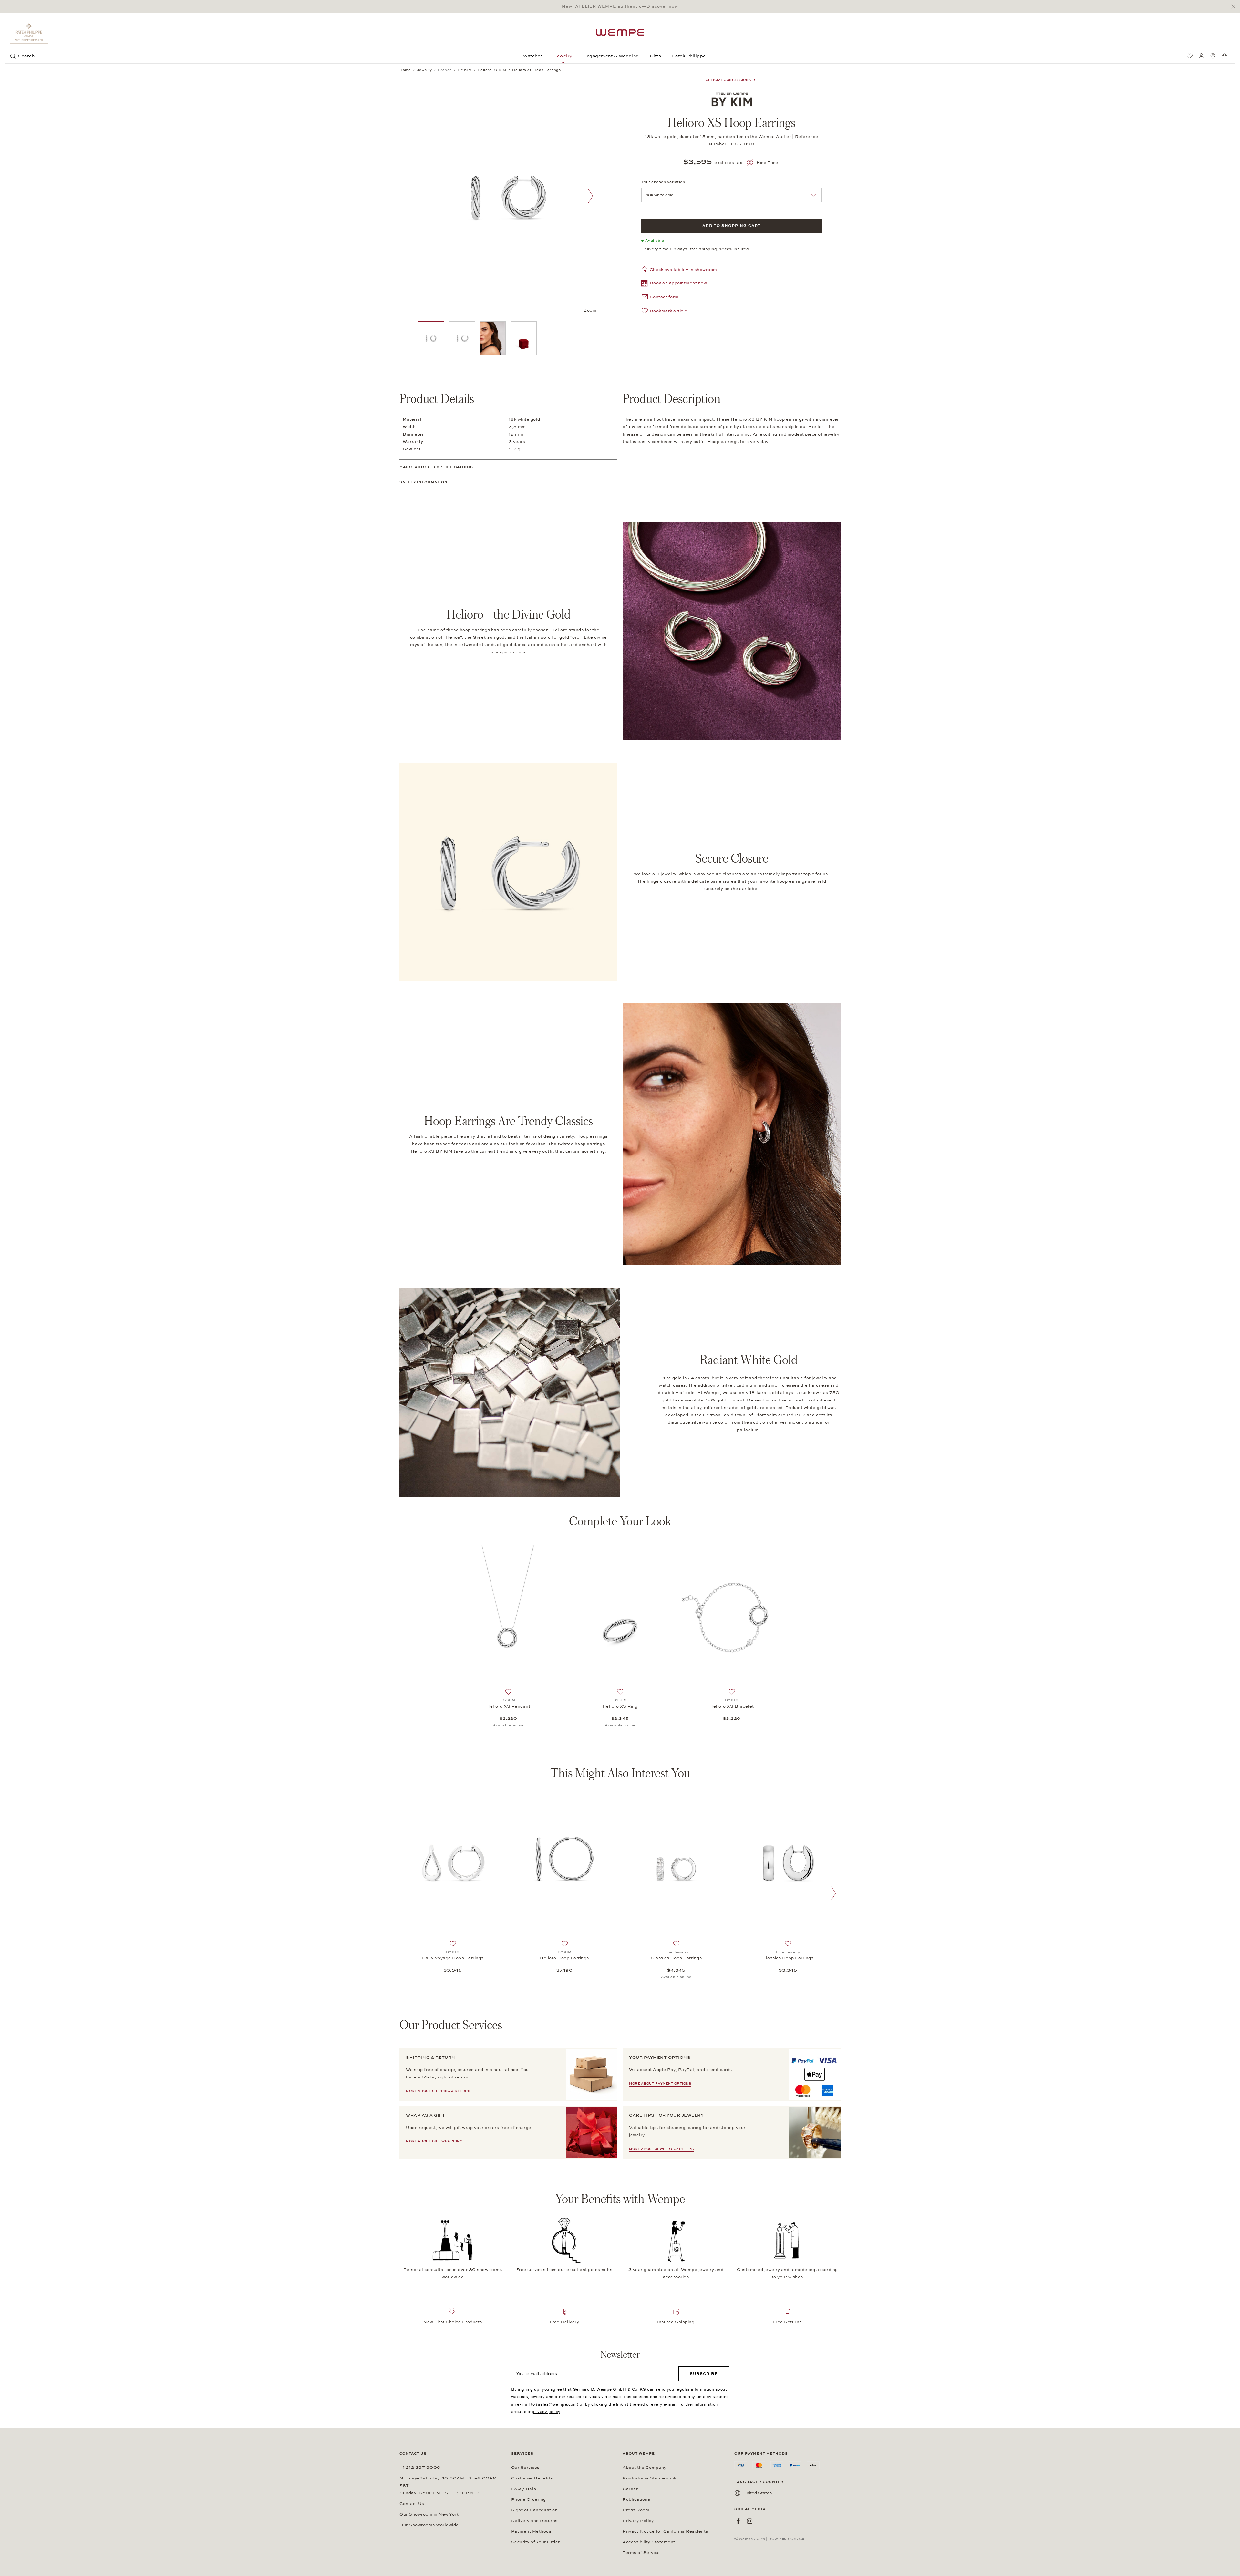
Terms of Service (641, 2553)
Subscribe (704, 2374)
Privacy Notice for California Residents (665, 2531)
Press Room (636, 2510)
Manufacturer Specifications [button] (436, 467)
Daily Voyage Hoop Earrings (453, 1958)
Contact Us (412, 2504)
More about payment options (660, 2084)
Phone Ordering (529, 2499)
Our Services (525, 2468)
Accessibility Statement (649, 2542)
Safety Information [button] (424, 482)
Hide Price (767, 163)
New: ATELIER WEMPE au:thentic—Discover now (620, 6)
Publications (636, 2499)
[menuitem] (1190, 56)
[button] (674, 284)
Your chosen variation (663, 182)
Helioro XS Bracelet (732, 1706)
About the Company (645, 2468)
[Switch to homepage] (620, 32)
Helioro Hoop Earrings (564, 1958)
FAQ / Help (524, 2489)
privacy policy (546, 2412)
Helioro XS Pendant (508, 1706)
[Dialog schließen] (1235, 7)
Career (630, 2489)
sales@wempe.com (558, 2404)
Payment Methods (531, 2531)
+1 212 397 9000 (420, 2468)
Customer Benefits (532, 2478)
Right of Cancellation (535, 2510)
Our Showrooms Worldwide (429, 2525)
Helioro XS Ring (620, 1706)
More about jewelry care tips (661, 2149)
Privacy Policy (638, 2521)
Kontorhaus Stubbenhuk (650, 2478)
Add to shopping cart (732, 226)
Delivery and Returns (534, 2521)
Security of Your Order (536, 2542)
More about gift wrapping (434, 2141)
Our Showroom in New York (429, 2514)
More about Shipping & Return (438, 2091)
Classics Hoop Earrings (676, 1958)
